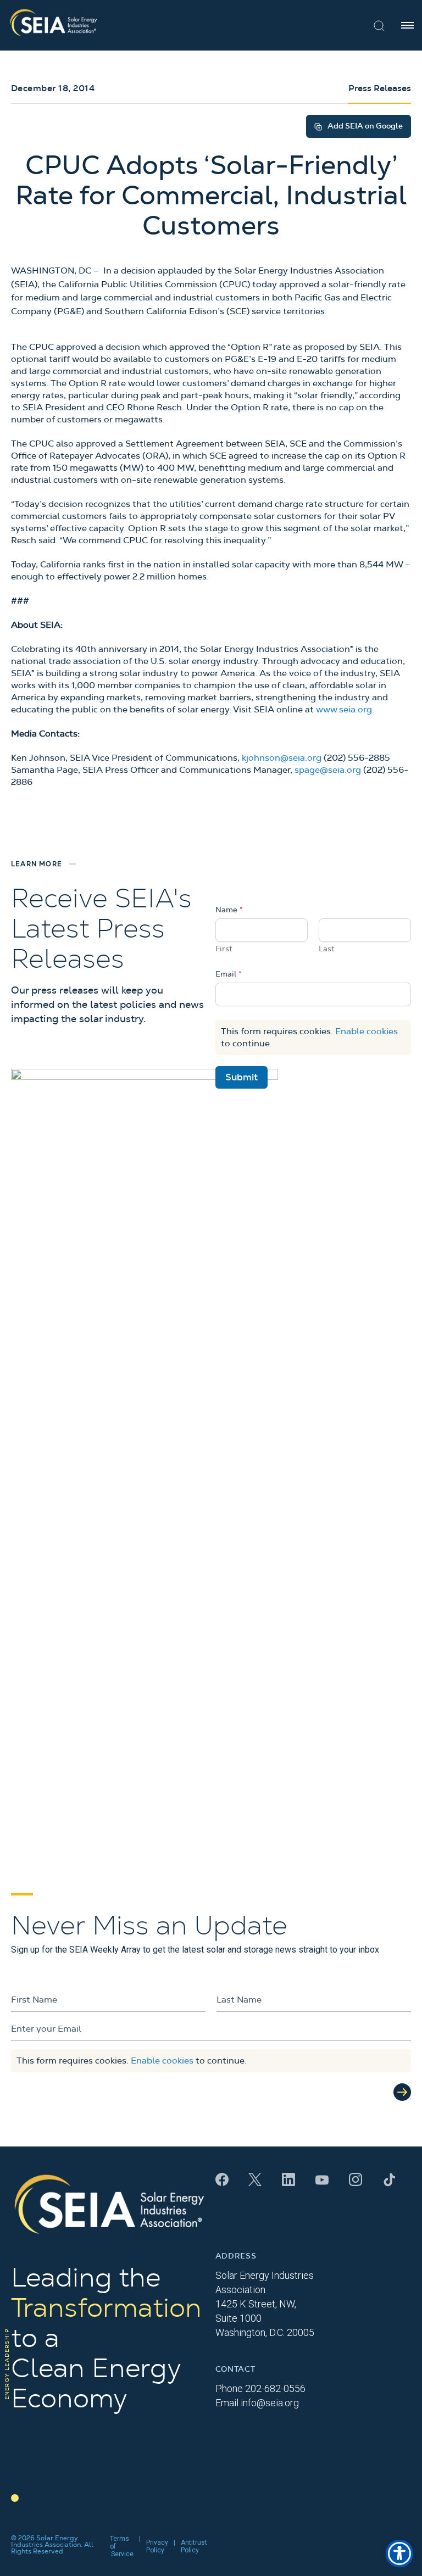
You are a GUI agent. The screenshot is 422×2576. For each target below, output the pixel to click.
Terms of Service (122, 2546)
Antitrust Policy (194, 2546)
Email (229, 974)
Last (327, 949)
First (224, 949)
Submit (241, 1077)
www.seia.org (344, 710)
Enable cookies (367, 1031)
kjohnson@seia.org (282, 758)
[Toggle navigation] (407, 25)
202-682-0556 (275, 2388)
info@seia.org (270, 2403)
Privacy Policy (157, 2546)
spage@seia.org (328, 770)
